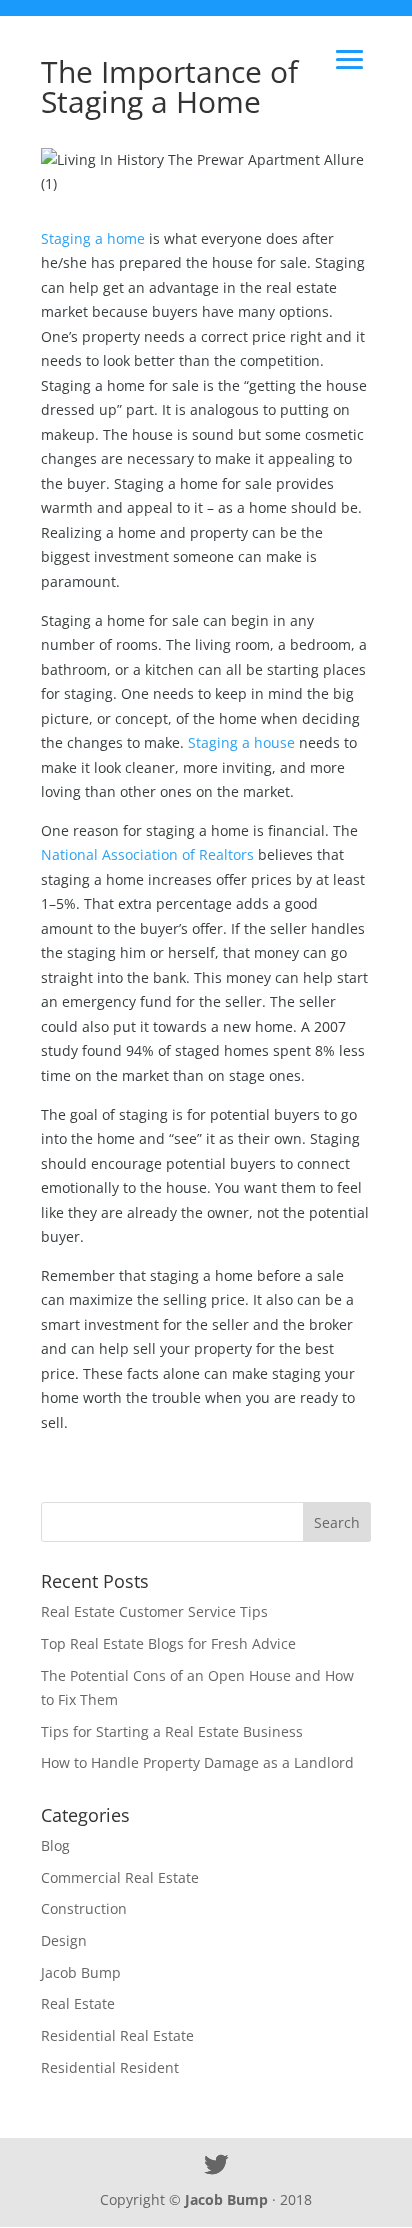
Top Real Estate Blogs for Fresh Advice (168, 1643)
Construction (84, 1908)
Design (64, 1940)
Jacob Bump (81, 1972)
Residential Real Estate (117, 2035)
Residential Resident (110, 2067)
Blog (55, 1845)
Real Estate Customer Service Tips (154, 1611)
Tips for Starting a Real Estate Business (172, 1731)
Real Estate (78, 2003)
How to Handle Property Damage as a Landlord (197, 1762)
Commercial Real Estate (120, 1877)
